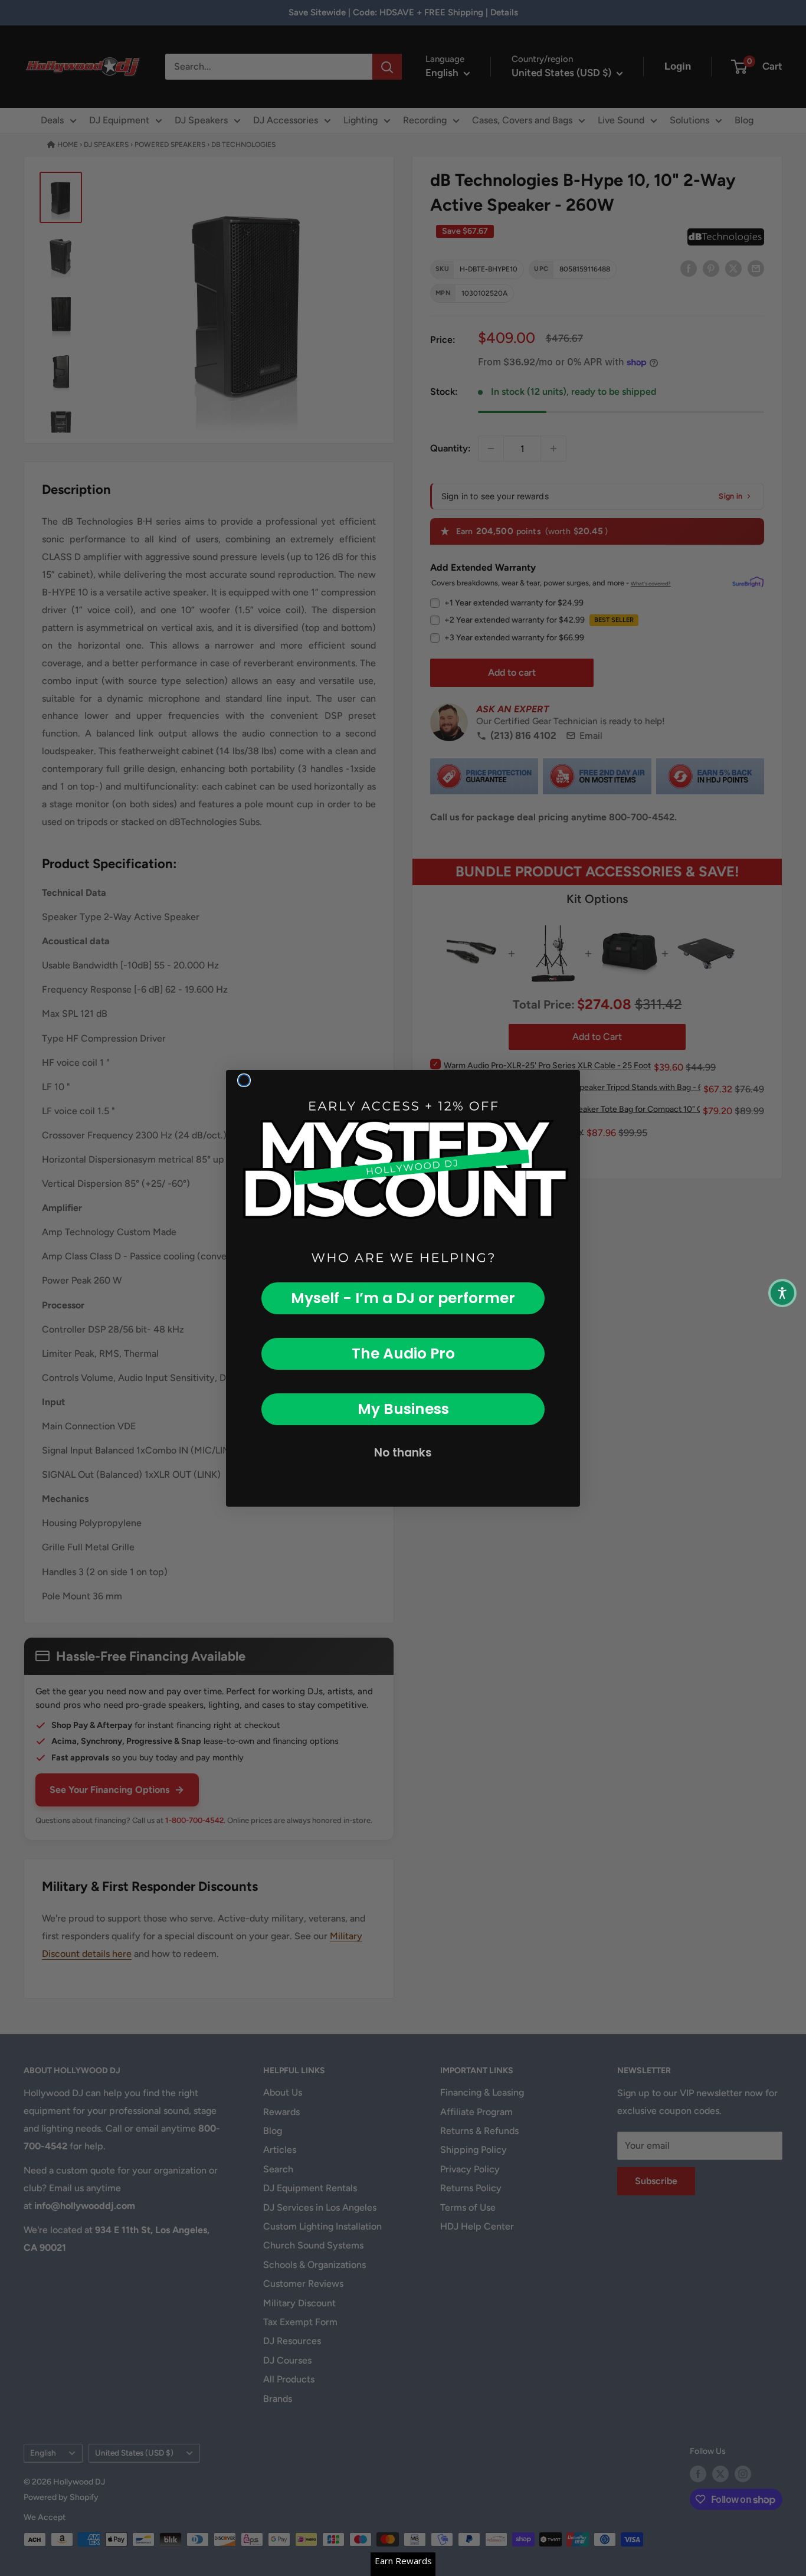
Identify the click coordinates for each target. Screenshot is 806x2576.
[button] (782, 1293)
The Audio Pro (403, 1354)
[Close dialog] (244, 1080)
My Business (403, 1409)
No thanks (403, 1453)
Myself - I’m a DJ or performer (403, 1298)
